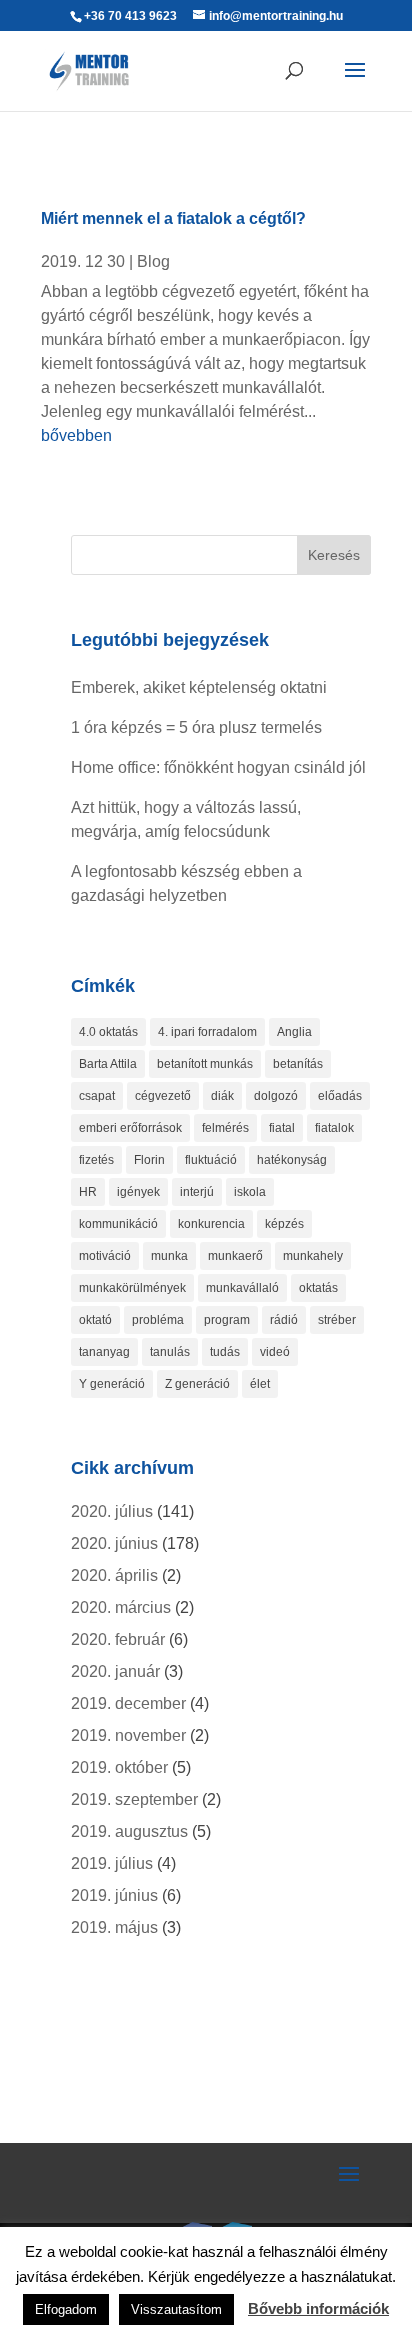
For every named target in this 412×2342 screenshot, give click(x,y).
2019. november (128, 1735)
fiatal (282, 1128)
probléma (158, 1320)
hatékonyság (292, 1160)
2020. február (118, 1639)
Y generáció (112, 1384)
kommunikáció (118, 1224)
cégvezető (163, 1096)
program (227, 1320)
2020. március (121, 1607)
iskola (250, 1192)
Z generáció (197, 1384)
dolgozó (276, 1096)
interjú (197, 1192)
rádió (284, 1320)
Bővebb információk (318, 2308)
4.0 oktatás (108, 1032)
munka (169, 1256)
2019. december (128, 1703)
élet (260, 1384)
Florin (149, 1160)
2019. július (112, 1863)
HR (88, 1192)
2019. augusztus (129, 1831)
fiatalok (334, 1128)
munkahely (313, 1256)
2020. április (114, 1575)
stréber (337, 1320)
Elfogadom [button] (66, 2309)
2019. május (114, 1927)
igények (138, 1192)
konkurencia (211, 1224)
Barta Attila (108, 1064)
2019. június (114, 1895)
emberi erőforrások (130, 1128)
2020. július (112, 1511)
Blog (153, 261)
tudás (225, 1352)
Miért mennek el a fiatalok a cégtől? (173, 218)
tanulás (170, 1352)
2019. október (119, 1767)
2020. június (114, 1543)
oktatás (318, 1288)
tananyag (104, 1352)
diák (222, 1096)
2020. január (115, 1671)
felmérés (225, 1128)
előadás (340, 1096)
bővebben (76, 435)
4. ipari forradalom (207, 1032)
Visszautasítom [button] (176, 2309)
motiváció (105, 1256)
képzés (284, 1224)
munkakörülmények (132, 1288)
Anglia (294, 1032)
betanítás (298, 1064)
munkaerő (235, 1256)
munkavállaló (242, 1288)
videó (275, 1352)
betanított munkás (205, 1064)
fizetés (96, 1160)
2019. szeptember (134, 1799)
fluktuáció (211, 1160)
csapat (97, 1096)
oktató (95, 1320)
